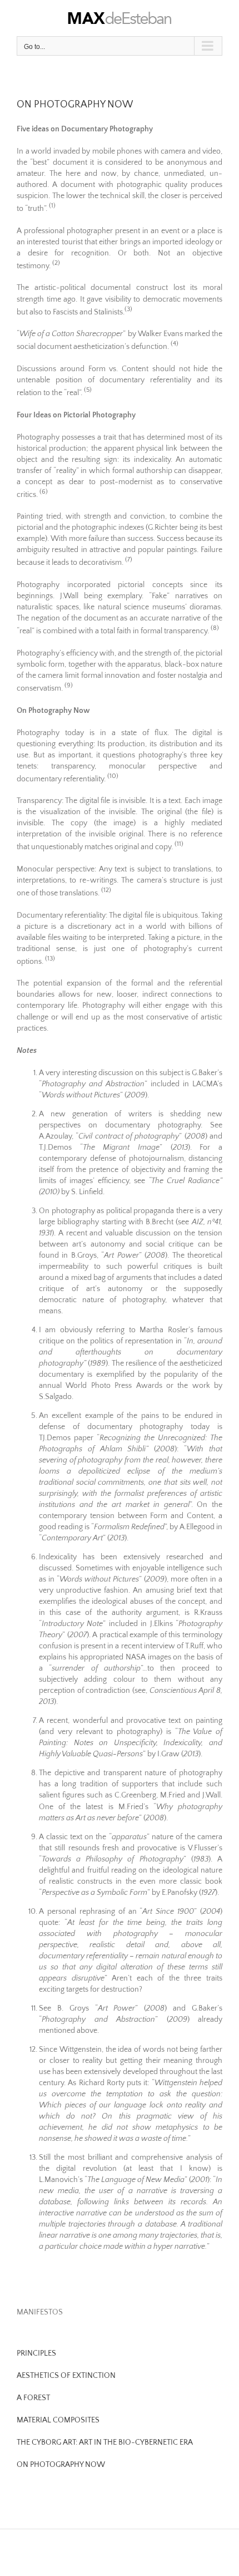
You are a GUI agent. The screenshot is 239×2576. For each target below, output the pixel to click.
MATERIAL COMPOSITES (58, 2420)
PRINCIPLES (36, 2353)
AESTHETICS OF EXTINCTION (66, 2376)
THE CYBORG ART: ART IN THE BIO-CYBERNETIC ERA (105, 2442)
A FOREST (33, 2398)
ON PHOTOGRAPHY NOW (61, 2465)
